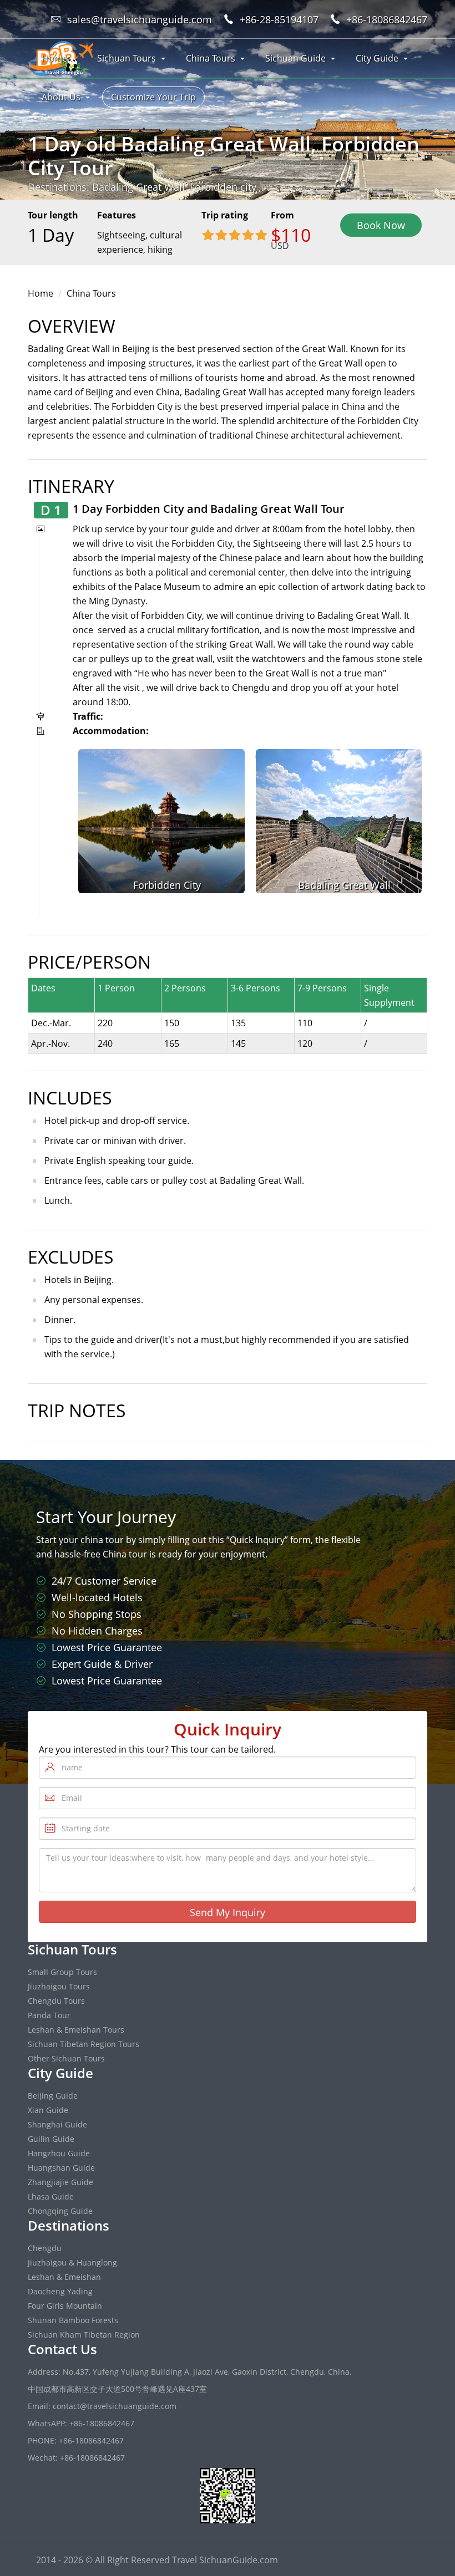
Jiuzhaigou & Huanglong (72, 2262)
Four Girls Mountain (65, 2306)
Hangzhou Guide (59, 2153)
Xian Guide (48, 2110)
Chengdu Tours (56, 2001)
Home (54, 58)
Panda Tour (49, 2015)
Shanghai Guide (57, 2124)
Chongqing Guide (60, 2211)
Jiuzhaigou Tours (59, 1986)
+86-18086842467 (387, 19)
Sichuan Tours (127, 58)
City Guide (377, 58)
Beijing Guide (53, 2096)
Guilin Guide (51, 2139)
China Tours (211, 58)
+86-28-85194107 (279, 19)
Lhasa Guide (51, 2196)
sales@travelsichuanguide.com (140, 19)
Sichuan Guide (295, 58)
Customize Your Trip (153, 97)
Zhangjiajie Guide (60, 2182)
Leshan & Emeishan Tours (76, 2030)
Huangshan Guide (61, 2168)
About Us (61, 97)
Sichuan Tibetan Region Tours (84, 2044)
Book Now (381, 225)
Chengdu (45, 2248)
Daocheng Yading (60, 2291)
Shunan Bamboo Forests (73, 2320)
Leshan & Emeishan (64, 2277)
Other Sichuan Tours (66, 2058)
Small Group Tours (62, 1972)
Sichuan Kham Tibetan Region (84, 2335)
